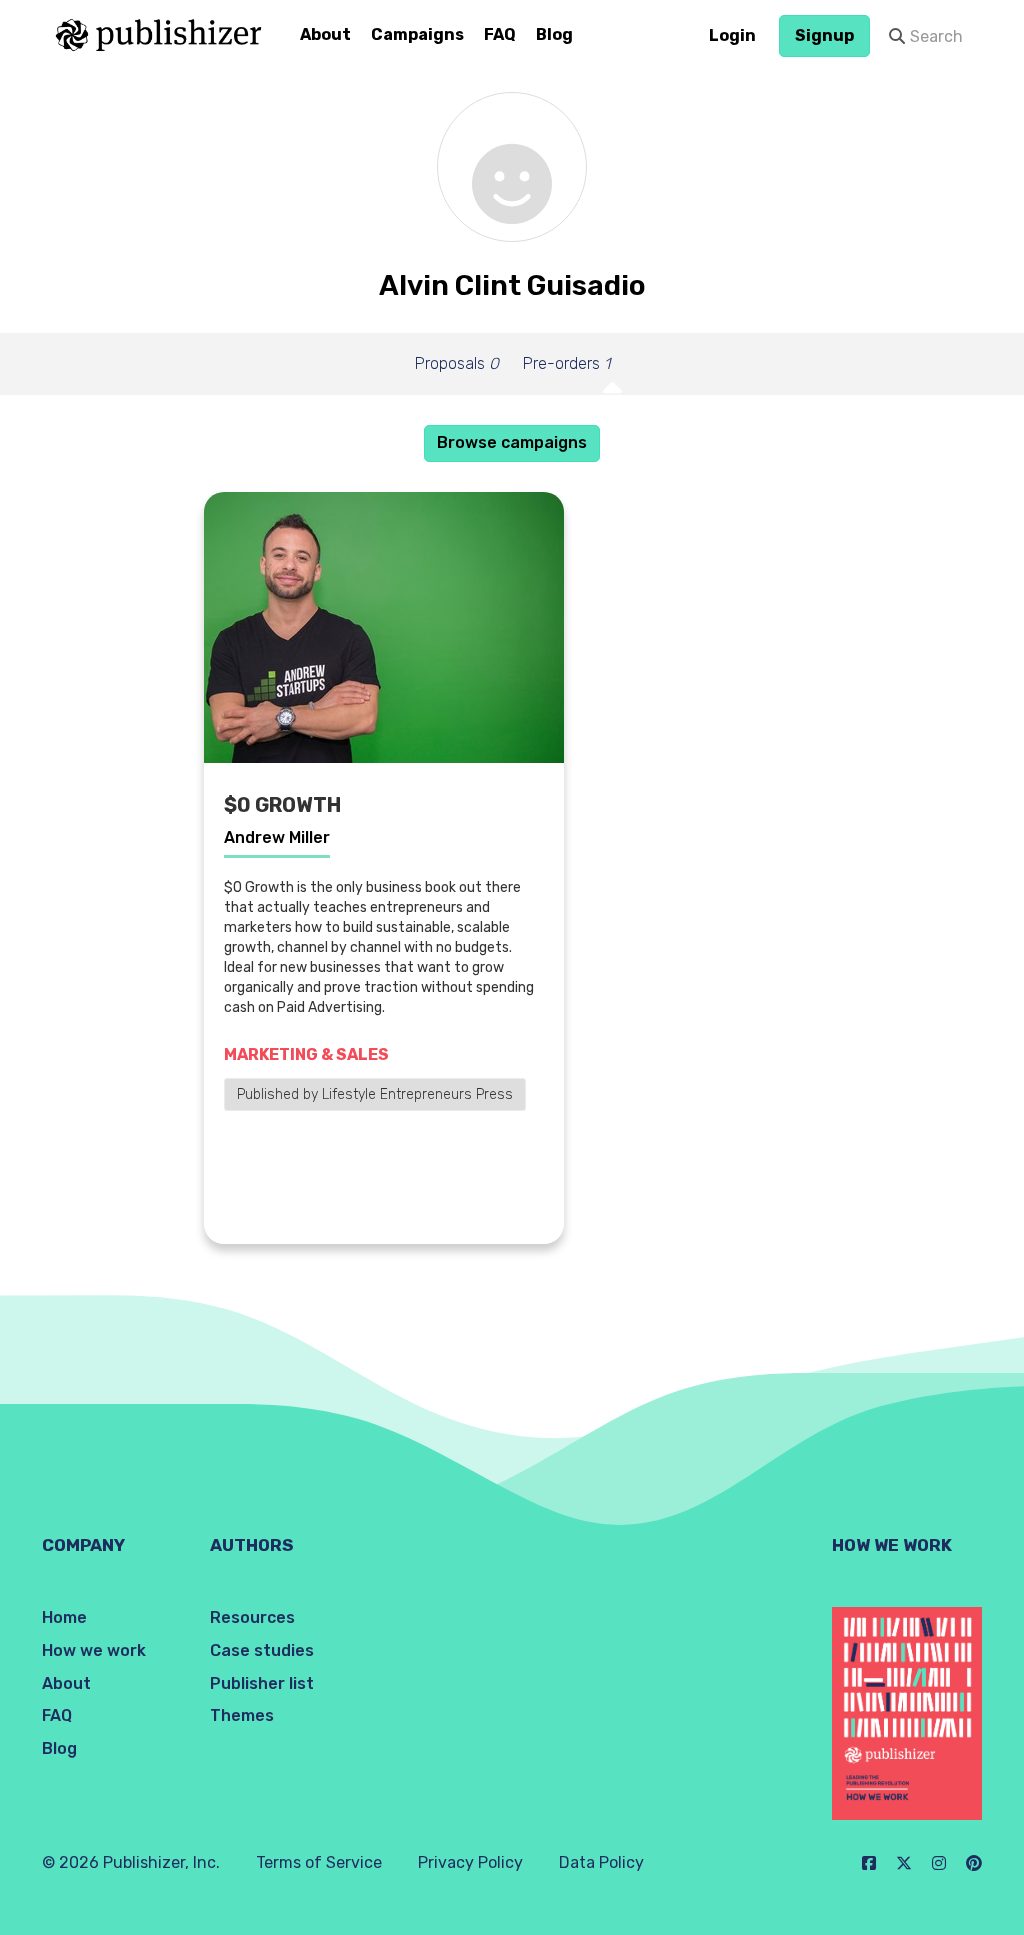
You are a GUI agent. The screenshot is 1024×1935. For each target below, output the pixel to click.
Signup (824, 35)
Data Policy (601, 1862)
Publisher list (262, 1683)
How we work (94, 1650)
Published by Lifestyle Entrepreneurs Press (375, 1094)
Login (732, 35)
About (325, 34)
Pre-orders (566, 363)
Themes (242, 1715)
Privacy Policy (470, 1862)
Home (64, 1617)
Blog (554, 34)
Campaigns (417, 34)
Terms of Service (319, 1862)
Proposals (457, 363)
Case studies (262, 1650)
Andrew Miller (277, 837)
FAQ (500, 34)
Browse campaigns (512, 442)
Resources (252, 1617)
